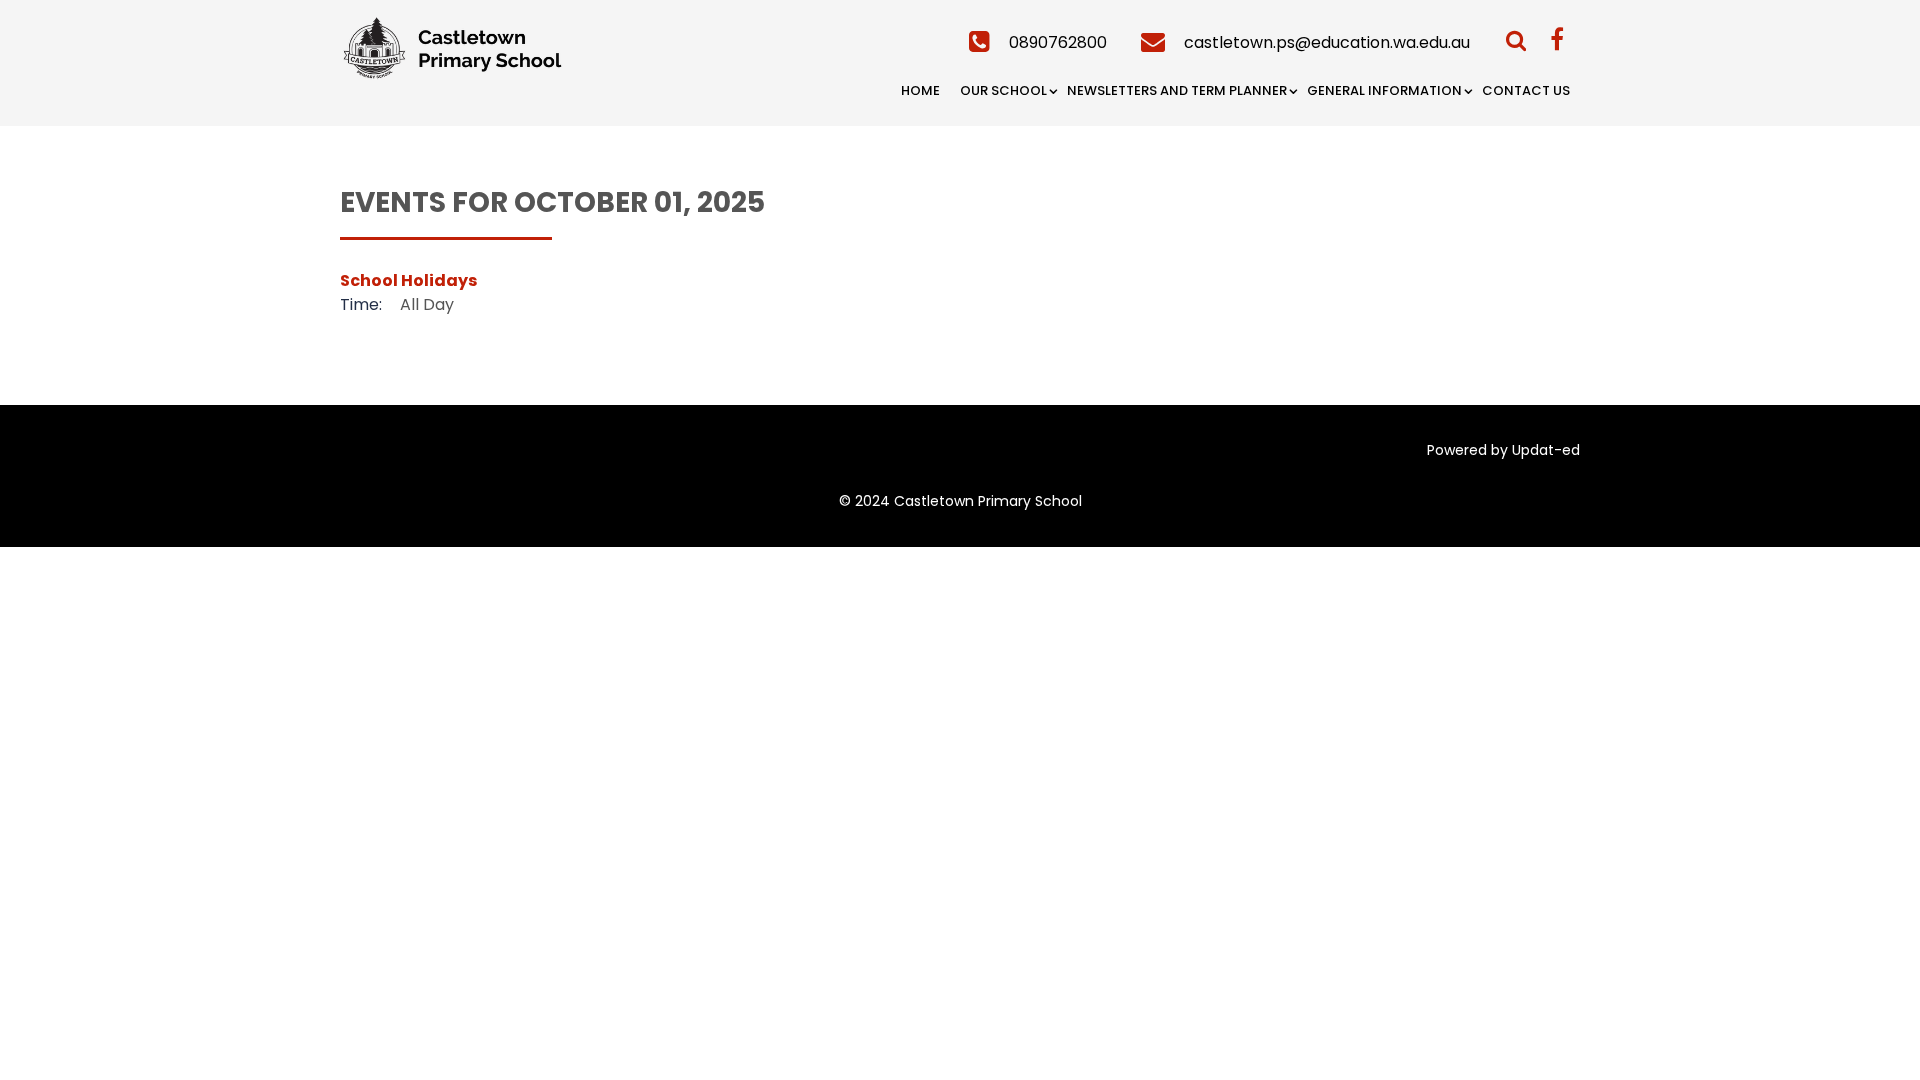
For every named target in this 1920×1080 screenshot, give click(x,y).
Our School (1003, 90)
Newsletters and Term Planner (1177, 90)
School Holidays (408, 280)
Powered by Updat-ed (1503, 450)
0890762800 (1058, 42)
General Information (1384, 90)
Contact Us (1526, 90)
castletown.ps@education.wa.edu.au (1327, 42)
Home (920, 90)
